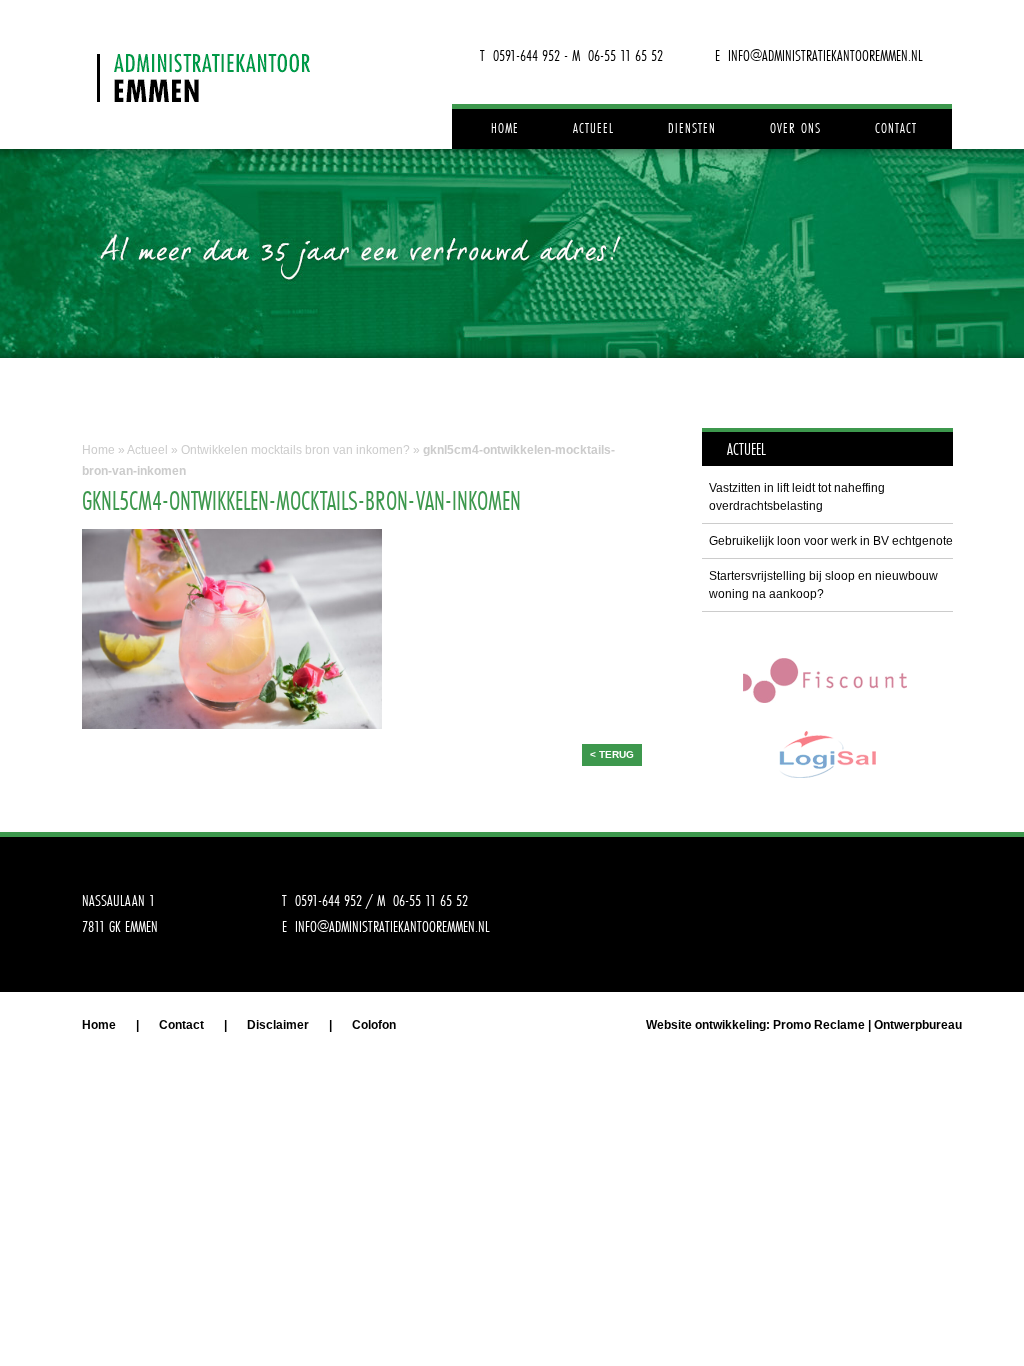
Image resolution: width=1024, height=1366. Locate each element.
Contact (896, 128)
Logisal (827, 754)
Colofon (374, 1025)
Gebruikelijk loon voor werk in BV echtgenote (831, 541)
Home (505, 128)
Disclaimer (278, 1025)
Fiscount (827, 679)
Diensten (692, 128)
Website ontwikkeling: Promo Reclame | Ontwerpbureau (804, 1025)
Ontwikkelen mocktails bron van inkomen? (295, 450)
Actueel (593, 128)
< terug (612, 754)
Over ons (795, 128)
